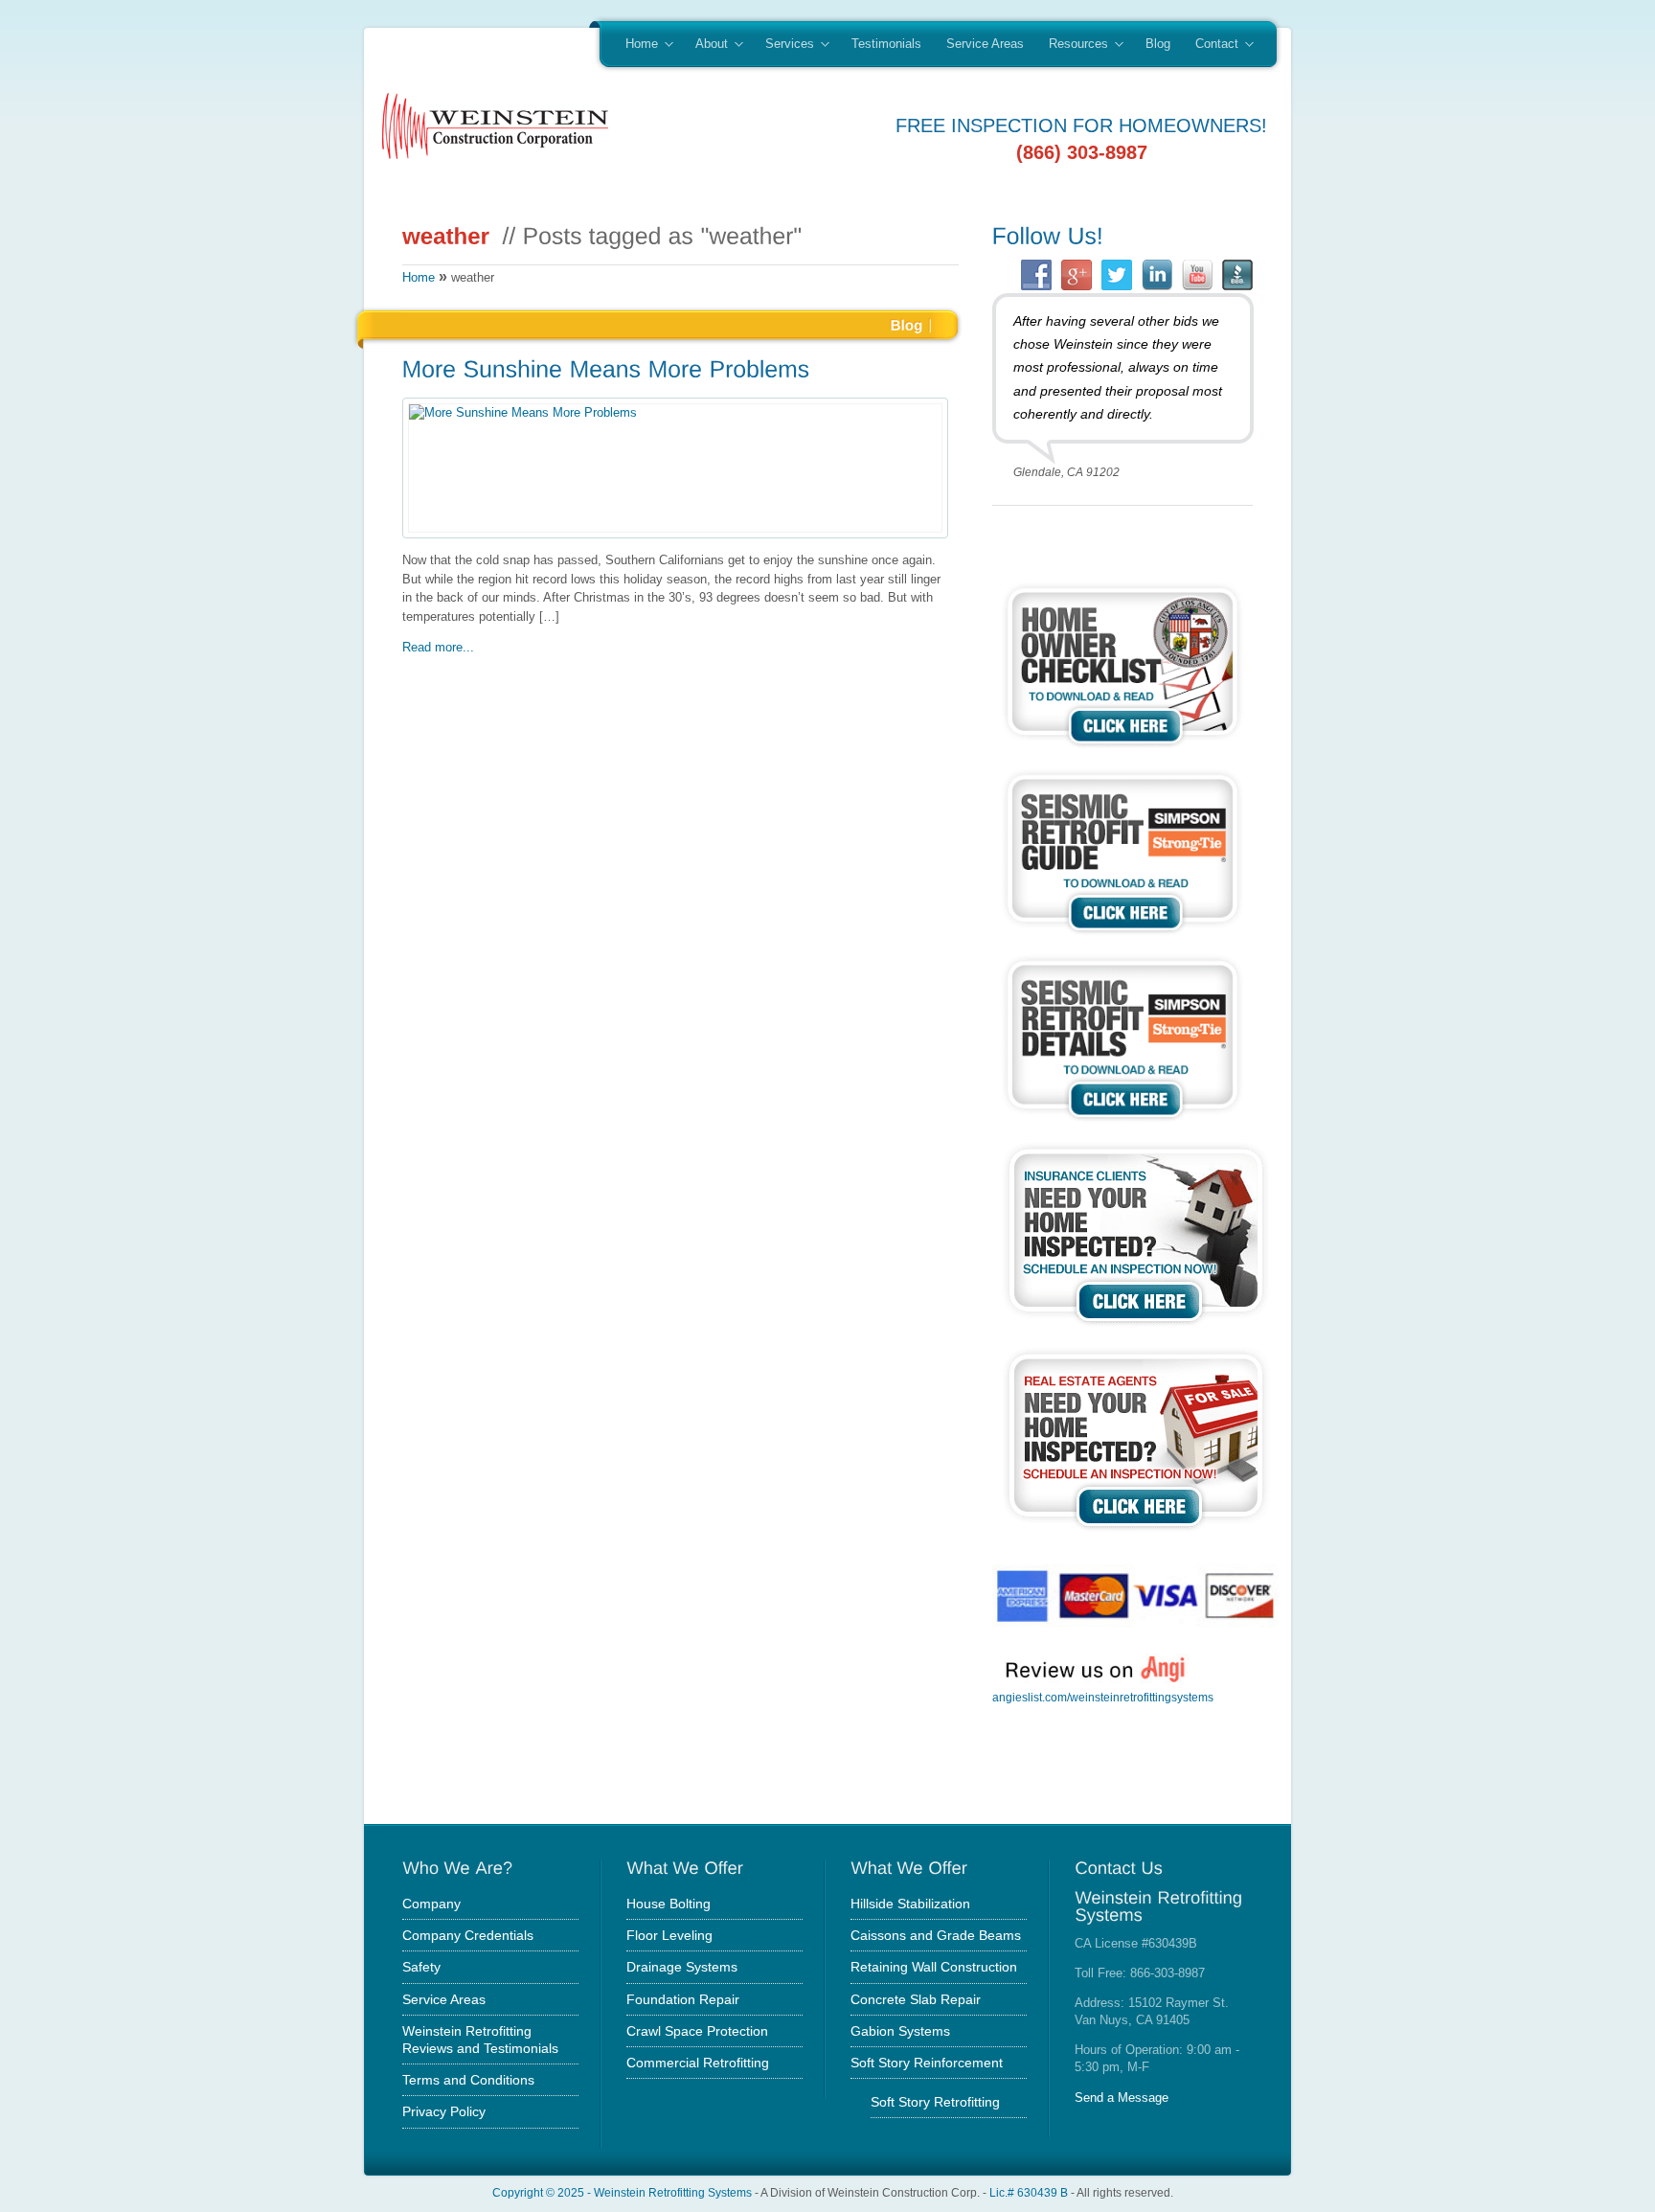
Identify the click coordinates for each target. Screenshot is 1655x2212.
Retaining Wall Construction (934, 1967)
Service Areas (985, 44)
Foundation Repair (683, 1999)
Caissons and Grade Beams (936, 1935)
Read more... (438, 647)
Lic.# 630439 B (1029, 2192)
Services (783, 45)
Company (431, 1904)
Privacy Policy (444, 2111)
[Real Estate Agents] (1136, 1534)
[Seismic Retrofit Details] (1122, 1124)
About (705, 45)
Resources (1072, 45)
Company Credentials (468, 1935)
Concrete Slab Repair (916, 1999)
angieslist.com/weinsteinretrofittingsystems (1103, 1698)
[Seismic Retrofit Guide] (1122, 937)
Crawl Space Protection (697, 2031)
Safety (421, 1967)
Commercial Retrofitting (698, 2063)
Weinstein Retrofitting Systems (673, 2192)
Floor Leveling (669, 1935)
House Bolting (669, 1904)
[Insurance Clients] (1136, 1329)
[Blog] (907, 324)
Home (635, 45)
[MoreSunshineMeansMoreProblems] (676, 372)
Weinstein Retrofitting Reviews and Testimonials (480, 2040)
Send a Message (1122, 2098)
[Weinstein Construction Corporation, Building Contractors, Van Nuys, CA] (1088, 1767)
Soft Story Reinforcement (927, 2063)
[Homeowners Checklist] (1122, 751)
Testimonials (886, 44)
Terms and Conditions (468, 2080)
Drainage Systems (682, 1967)
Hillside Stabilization (910, 1904)
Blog (1158, 44)
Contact (1211, 45)
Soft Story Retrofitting (935, 2102)
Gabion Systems (900, 2031)
